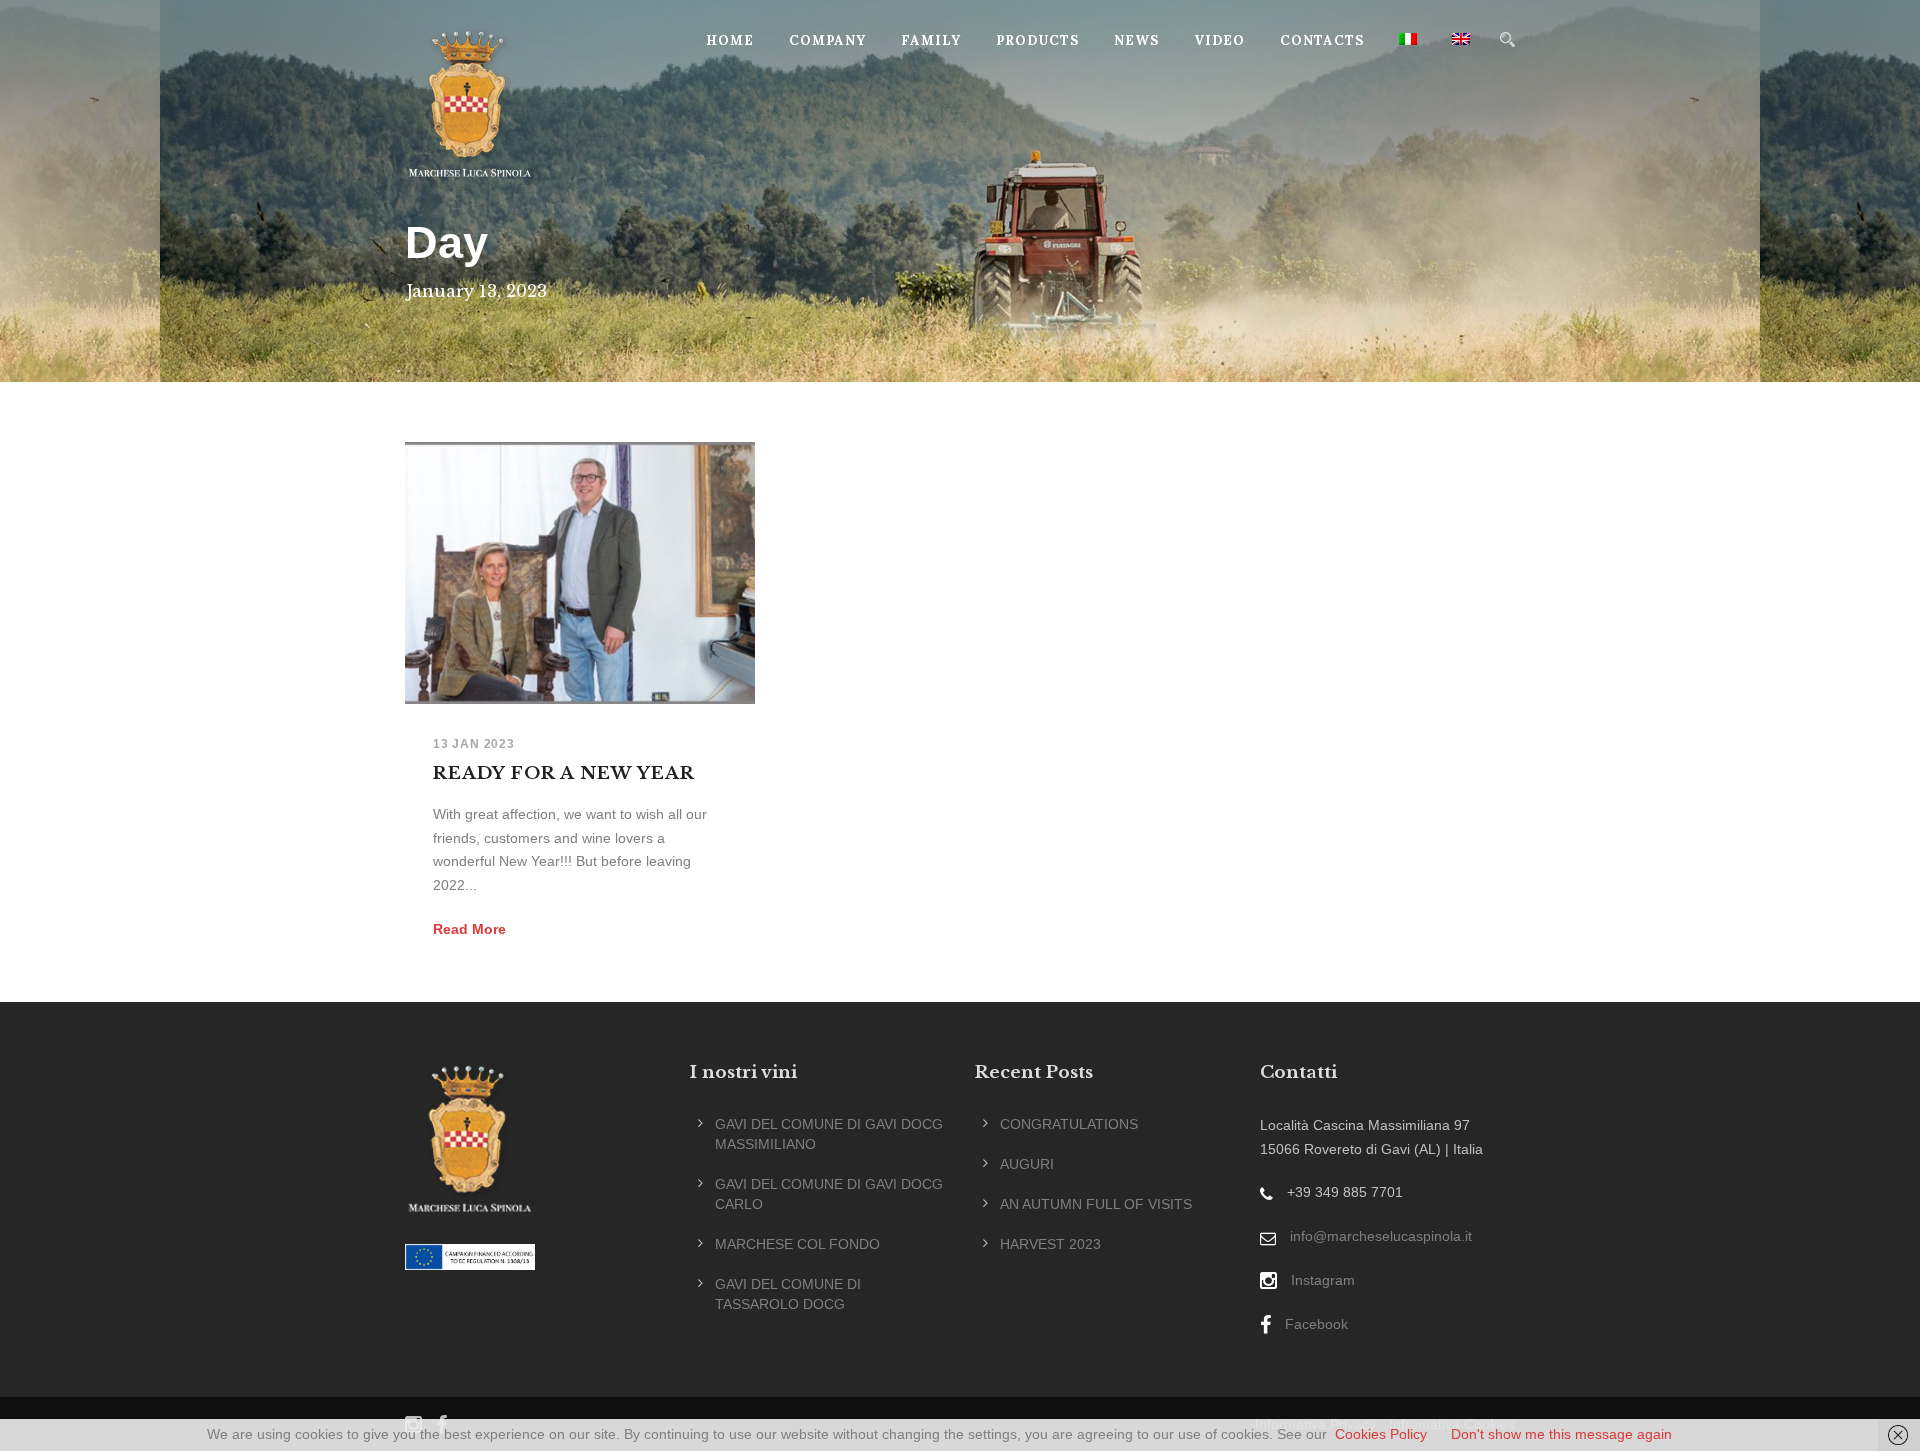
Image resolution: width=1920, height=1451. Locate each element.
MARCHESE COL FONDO (797, 1244)
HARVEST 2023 (1050, 1244)
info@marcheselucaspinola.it (1381, 1236)
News (1136, 40)
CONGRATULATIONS (1069, 1124)
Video (1219, 40)
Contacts (1322, 40)
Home (730, 40)
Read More (469, 929)
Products (1037, 40)
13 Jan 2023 (474, 744)
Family (931, 40)
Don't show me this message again (1561, 1434)
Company (827, 40)
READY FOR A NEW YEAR (564, 773)
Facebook (1316, 1324)
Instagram (1323, 1280)
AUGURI (1027, 1164)
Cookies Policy (1381, 1434)
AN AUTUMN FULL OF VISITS (1096, 1204)
